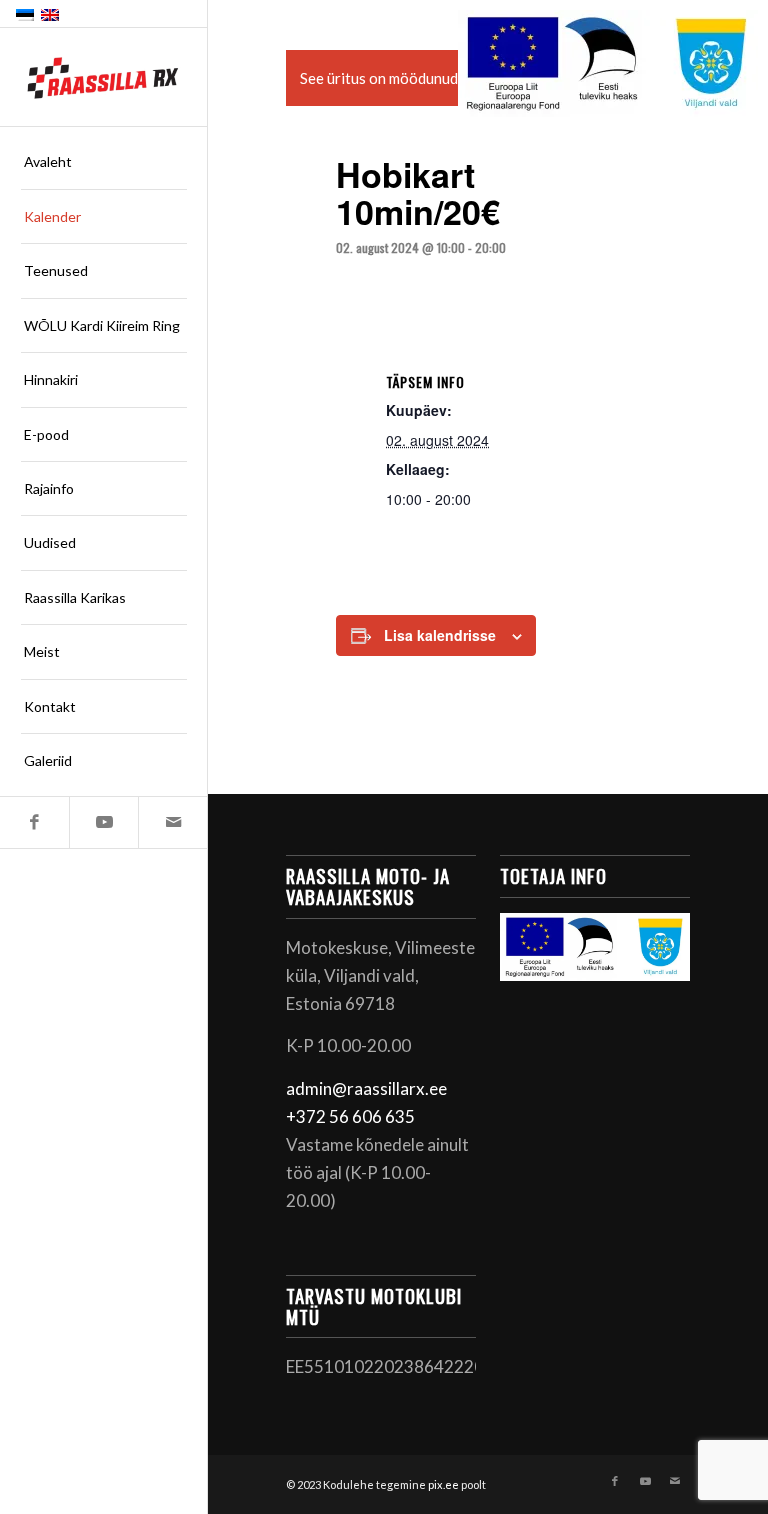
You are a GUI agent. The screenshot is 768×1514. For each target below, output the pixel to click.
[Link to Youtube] (103, 822)
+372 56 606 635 (350, 1116)
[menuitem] (104, 162)
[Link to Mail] (172, 822)
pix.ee (443, 1484)
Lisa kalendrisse (440, 635)
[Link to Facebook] (34, 822)
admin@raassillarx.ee (366, 1088)
